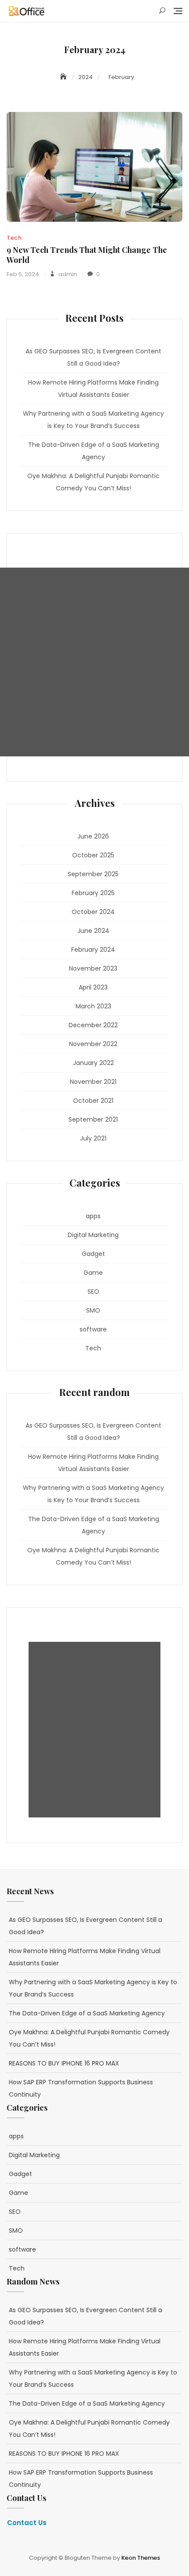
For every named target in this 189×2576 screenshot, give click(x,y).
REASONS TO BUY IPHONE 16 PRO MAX (64, 2063)
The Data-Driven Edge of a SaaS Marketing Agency (94, 451)
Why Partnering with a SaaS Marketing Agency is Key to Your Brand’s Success (93, 420)
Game (93, 1273)
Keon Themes (141, 2558)
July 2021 (93, 1138)
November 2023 (93, 968)
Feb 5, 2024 (23, 274)
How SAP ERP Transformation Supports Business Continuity (81, 2088)
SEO (93, 1292)
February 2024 (93, 950)
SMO (93, 1310)
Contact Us (27, 2523)
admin (67, 274)
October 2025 (93, 855)
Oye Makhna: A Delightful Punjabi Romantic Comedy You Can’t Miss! (93, 482)
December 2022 (93, 1025)
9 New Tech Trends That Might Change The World (87, 255)
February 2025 (93, 893)
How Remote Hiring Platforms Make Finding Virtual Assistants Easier (93, 389)
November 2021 (93, 1082)
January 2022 (93, 1063)
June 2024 (93, 931)
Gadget (93, 1254)
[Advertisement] (94, 662)
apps (93, 1216)
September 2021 (93, 1119)
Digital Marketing (93, 1235)
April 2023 (93, 987)
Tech (14, 238)
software (93, 1329)
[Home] (64, 77)
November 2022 (93, 1044)
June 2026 (93, 836)
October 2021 (93, 1101)
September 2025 (93, 874)
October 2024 (93, 912)
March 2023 (93, 1006)
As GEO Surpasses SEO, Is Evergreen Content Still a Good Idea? (93, 357)
